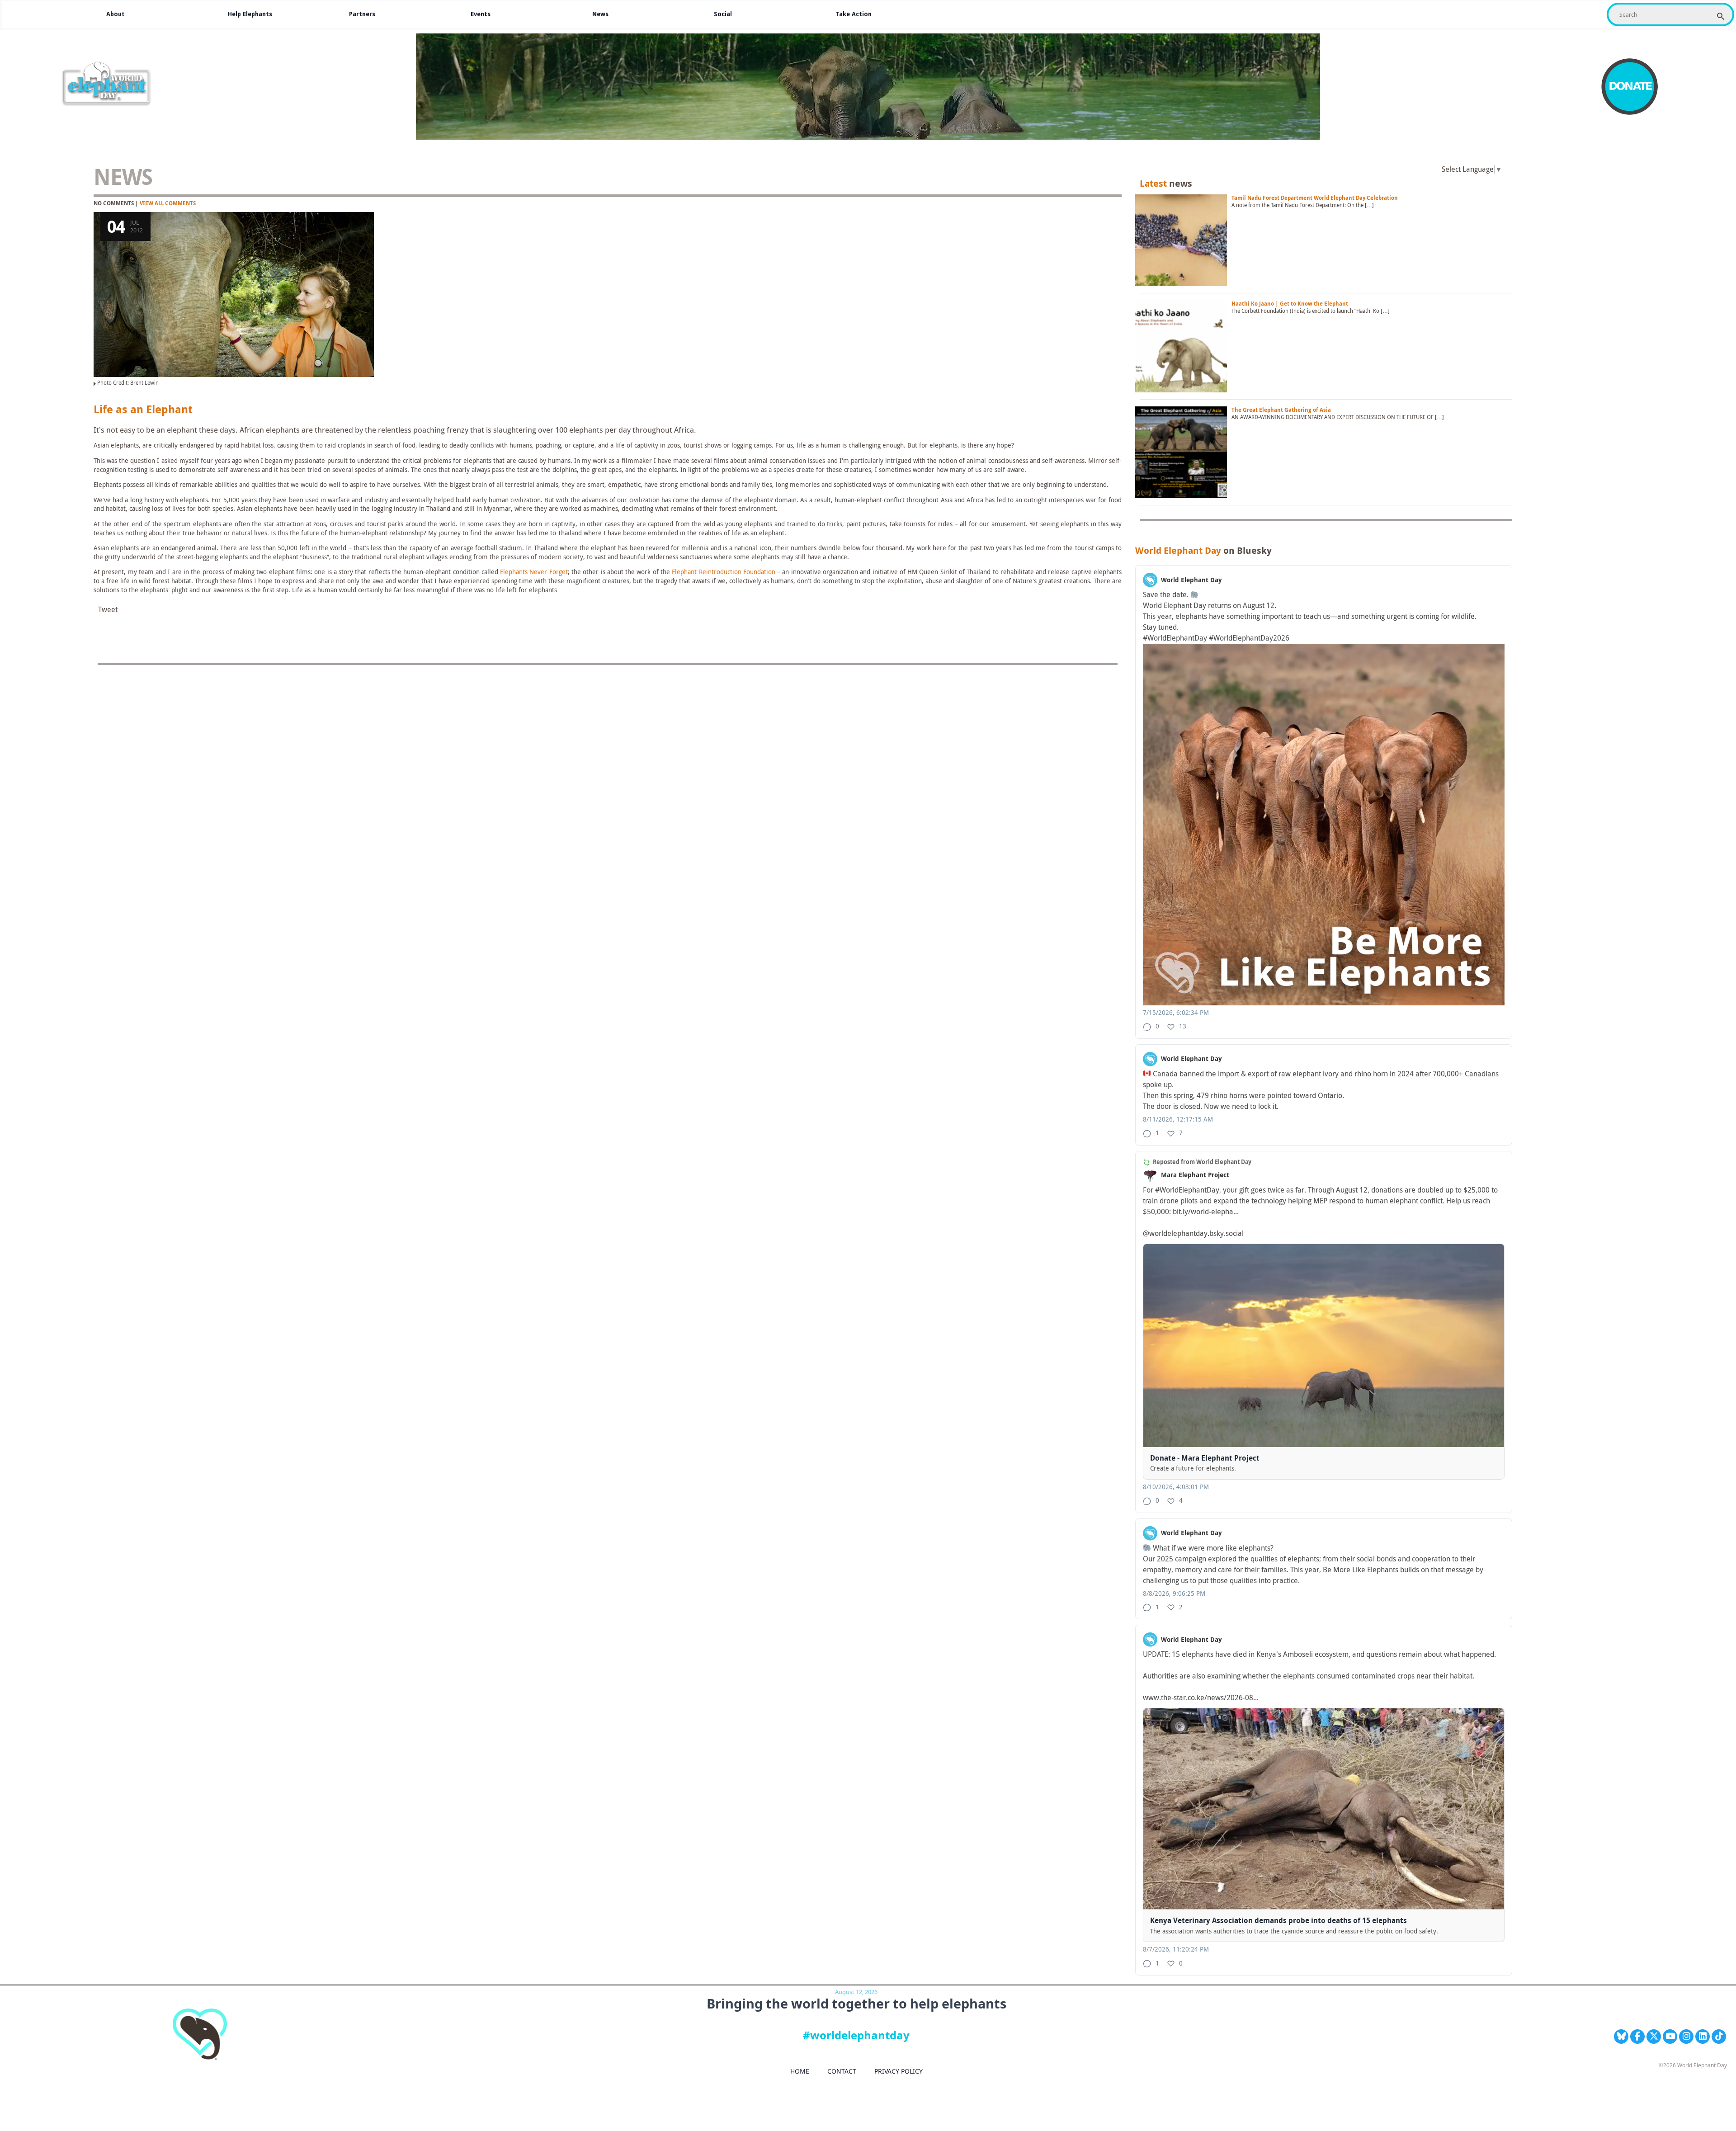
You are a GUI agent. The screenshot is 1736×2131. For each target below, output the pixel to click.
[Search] (1721, 16)
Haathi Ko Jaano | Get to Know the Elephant (1290, 304)
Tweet (108, 610)
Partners (362, 14)
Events (481, 14)
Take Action (854, 14)
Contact (842, 2071)
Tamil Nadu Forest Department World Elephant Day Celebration (1315, 198)
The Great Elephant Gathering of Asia (1281, 410)
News (600, 14)
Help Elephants (250, 14)
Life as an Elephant (143, 410)
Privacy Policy (899, 2071)
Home (800, 2071)
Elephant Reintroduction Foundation (724, 572)
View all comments (168, 203)
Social (723, 14)
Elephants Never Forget (533, 572)
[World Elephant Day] (109, 84)
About (116, 14)
